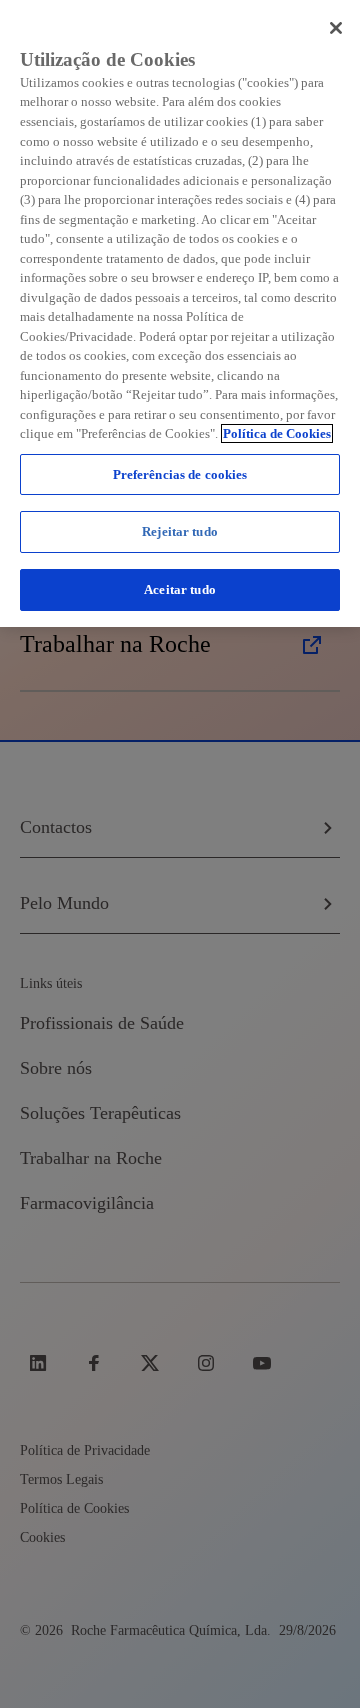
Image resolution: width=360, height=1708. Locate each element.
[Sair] (336, 28)
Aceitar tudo (180, 589)
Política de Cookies (277, 433)
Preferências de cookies (180, 474)
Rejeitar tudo (180, 531)
